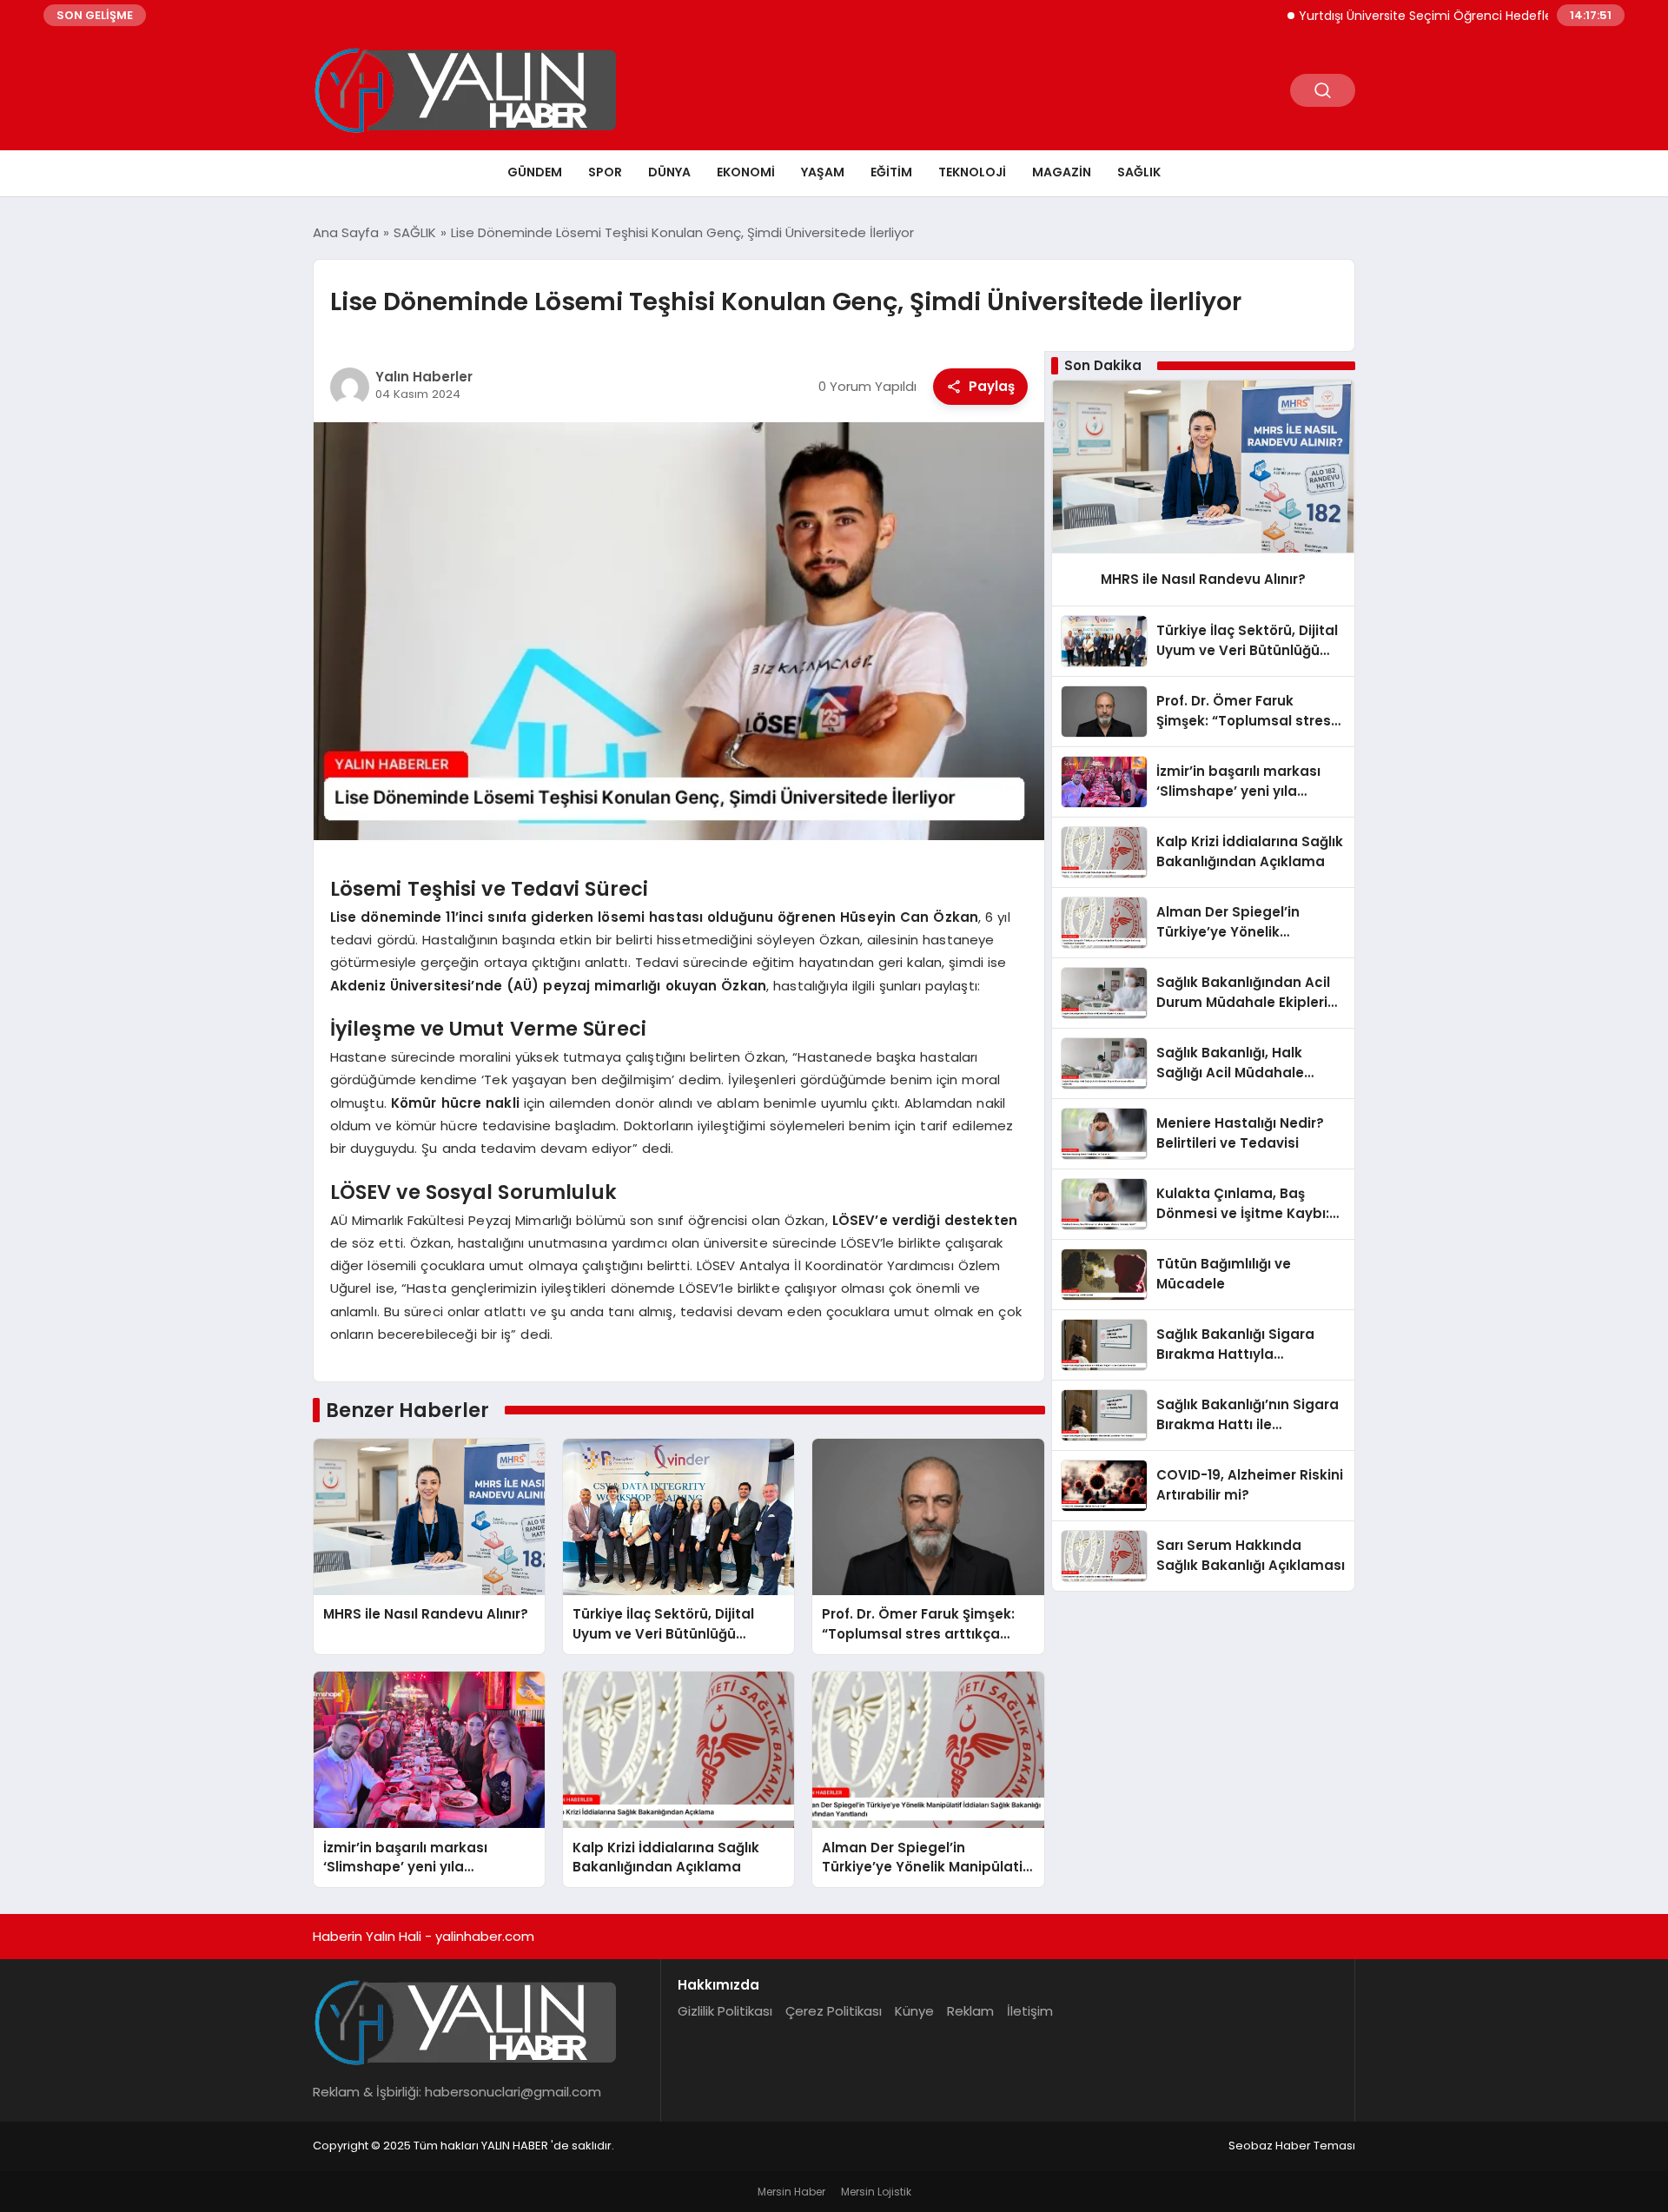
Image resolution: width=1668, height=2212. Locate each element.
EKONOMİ (746, 172)
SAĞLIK (1139, 172)
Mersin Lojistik (876, 2192)
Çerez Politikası (834, 2011)
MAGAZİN (1062, 172)
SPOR (605, 172)
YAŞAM (823, 172)
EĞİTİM (891, 172)
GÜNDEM (535, 172)
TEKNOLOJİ (972, 172)
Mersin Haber (791, 2192)
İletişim (1030, 2011)
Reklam (970, 2011)
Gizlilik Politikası (725, 2011)
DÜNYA (669, 172)
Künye (914, 2011)
